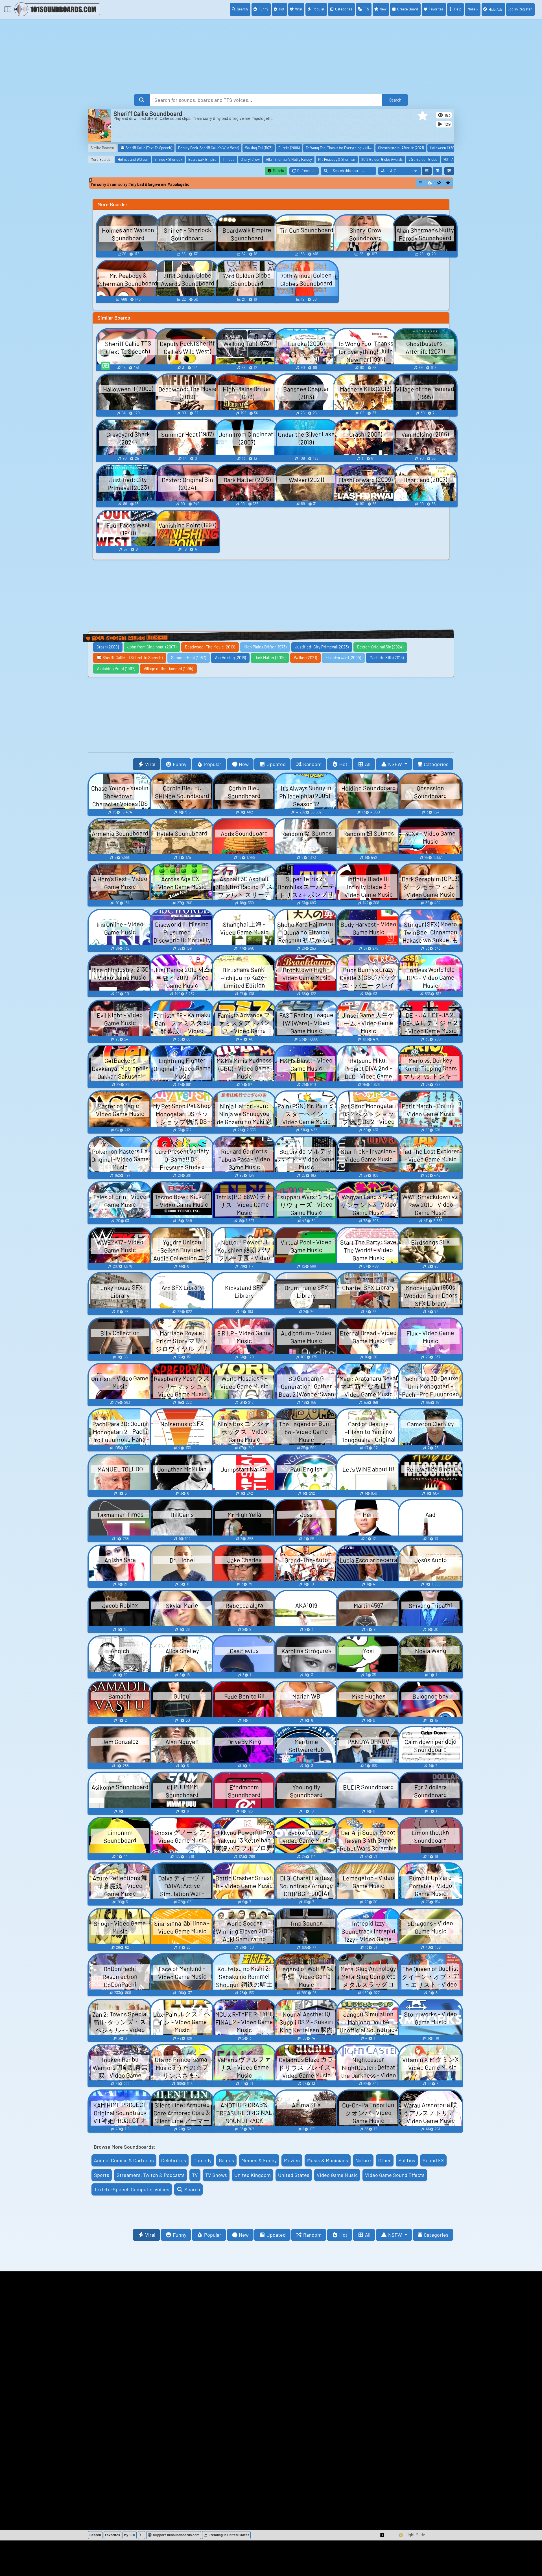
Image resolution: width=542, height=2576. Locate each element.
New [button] (244, 764)
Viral (298, 9)
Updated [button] (276, 764)
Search (242, 9)
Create (408, 9)
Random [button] (312, 764)
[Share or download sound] (420, 183)
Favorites (436, 9)
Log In (520, 9)
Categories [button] (436, 764)
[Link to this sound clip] (439, 183)
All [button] (368, 764)
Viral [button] (150, 764)
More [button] (471, 9)
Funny (263, 9)
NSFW (396, 764)
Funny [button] (180, 764)
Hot (282, 9)
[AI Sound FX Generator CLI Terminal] (141, 2535)
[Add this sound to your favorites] (448, 183)
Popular (318, 9)
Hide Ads (496, 9)
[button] (423, 116)
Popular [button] (213, 764)
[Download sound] (430, 183)
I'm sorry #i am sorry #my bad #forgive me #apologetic (140, 184)
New (383, 9)
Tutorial (278, 171)
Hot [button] (343, 764)
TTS (366, 9)
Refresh (308, 172)
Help (458, 9)
